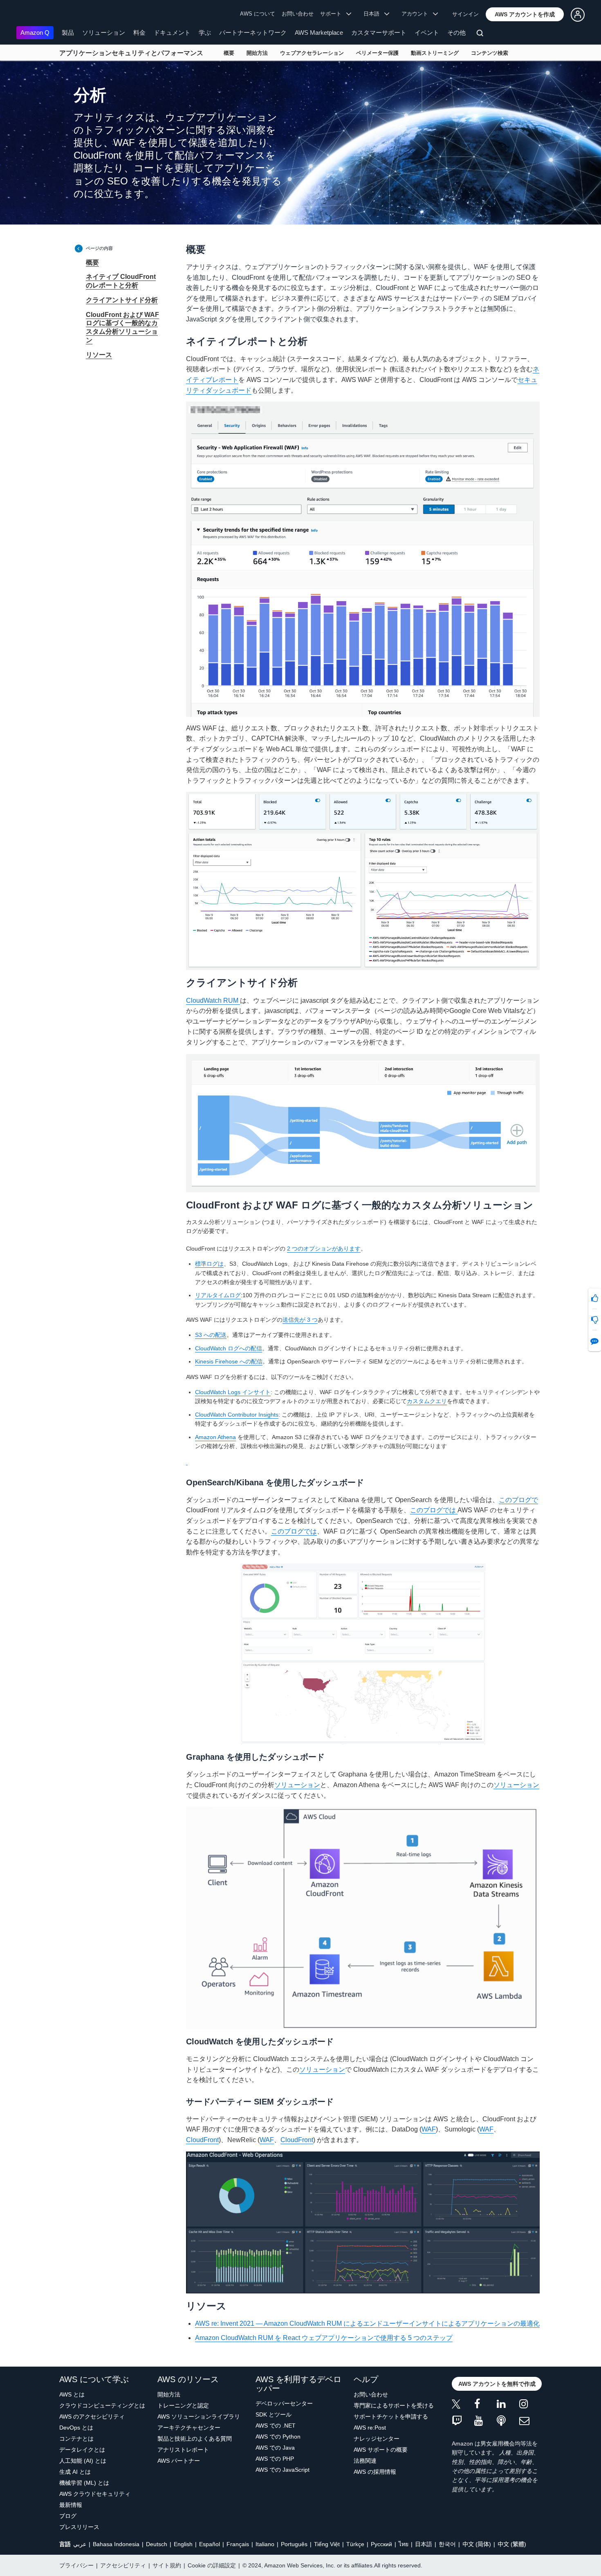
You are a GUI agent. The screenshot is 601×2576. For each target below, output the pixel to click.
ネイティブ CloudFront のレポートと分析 (121, 281)
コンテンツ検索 (490, 53)
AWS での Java (275, 2448)
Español (210, 2544)
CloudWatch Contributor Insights (237, 1415)
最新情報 (71, 2505)
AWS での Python (278, 2437)
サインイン (465, 14)
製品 (68, 33)
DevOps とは (76, 2428)
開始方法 (257, 53)
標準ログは (209, 1264)
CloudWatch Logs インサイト (233, 1392)
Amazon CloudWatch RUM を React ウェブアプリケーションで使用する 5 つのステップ (324, 2338)
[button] (525, 14)
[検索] (481, 34)
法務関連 (365, 2461)
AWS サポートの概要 (381, 2450)
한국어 (447, 2544)
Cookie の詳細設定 (212, 2565)
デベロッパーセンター (284, 2403)
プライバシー (76, 2565)
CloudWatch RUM (213, 1001)
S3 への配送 (211, 1335)
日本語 (424, 2544)
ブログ (68, 2516)
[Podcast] (508, 2421)
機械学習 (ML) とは (84, 2483)
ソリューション (104, 33)
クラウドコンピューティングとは (102, 2405)
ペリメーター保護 (377, 53)
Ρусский (381, 2544)
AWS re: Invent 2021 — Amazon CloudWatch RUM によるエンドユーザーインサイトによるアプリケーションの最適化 (367, 2323)
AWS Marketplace (319, 33)
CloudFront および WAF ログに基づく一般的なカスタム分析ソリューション (122, 327)
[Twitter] (463, 2405)
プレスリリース (79, 2527)
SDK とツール (274, 2414)
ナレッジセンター (377, 2439)
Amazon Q (35, 33)
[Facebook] (486, 2405)
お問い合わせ (298, 14)
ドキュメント (172, 33)
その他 (456, 33)
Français (238, 2544)
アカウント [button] (417, 14)
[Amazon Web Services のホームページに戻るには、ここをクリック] (28, 15)
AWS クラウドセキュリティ (95, 2494)
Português (294, 2544)
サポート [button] (333, 14)
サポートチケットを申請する (391, 2417)
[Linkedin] (508, 2405)
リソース (99, 355)
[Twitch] (463, 2421)
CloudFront (202, 2140)
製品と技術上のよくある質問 (195, 2439)
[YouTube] (486, 2421)
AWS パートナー (179, 2461)
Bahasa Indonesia (116, 2544)
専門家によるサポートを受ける (394, 2405)
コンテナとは (76, 2439)
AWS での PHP (275, 2459)
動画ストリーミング (435, 53)
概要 (229, 53)
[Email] (530, 2421)
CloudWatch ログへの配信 (229, 1348)
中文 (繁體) (512, 2544)
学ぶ (205, 33)
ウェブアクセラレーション (312, 53)
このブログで (518, 1500)
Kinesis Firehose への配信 (229, 1361)
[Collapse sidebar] (79, 248)
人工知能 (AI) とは (83, 2461)
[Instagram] (530, 2405)
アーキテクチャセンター (189, 2428)
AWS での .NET (276, 2426)
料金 (139, 33)
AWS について (258, 14)
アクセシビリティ (123, 2565)
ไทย (404, 2544)
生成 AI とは (75, 2472)
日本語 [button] (374, 14)
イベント (427, 33)
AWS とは (72, 2394)
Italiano (265, 2544)
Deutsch (157, 2544)
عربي (80, 2544)
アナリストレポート (183, 2450)
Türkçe (355, 2544)
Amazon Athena (215, 1437)
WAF (429, 2129)
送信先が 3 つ (300, 1320)
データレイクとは (82, 2450)
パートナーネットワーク (253, 33)
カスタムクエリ (427, 1401)
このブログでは (434, 1510)
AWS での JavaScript (283, 2470)
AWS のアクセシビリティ (92, 2417)
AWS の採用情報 (375, 2472)
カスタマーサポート (379, 33)
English (183, 2544)
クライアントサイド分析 (122, 300)
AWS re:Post (370, 2428)
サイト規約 (167, 2565)
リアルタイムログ (218, 1295)
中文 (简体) (477, 2544)
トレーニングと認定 (183, 2405)
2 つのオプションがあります (324, 1249)
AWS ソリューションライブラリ (199, 2417)
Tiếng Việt (327, 2544)
